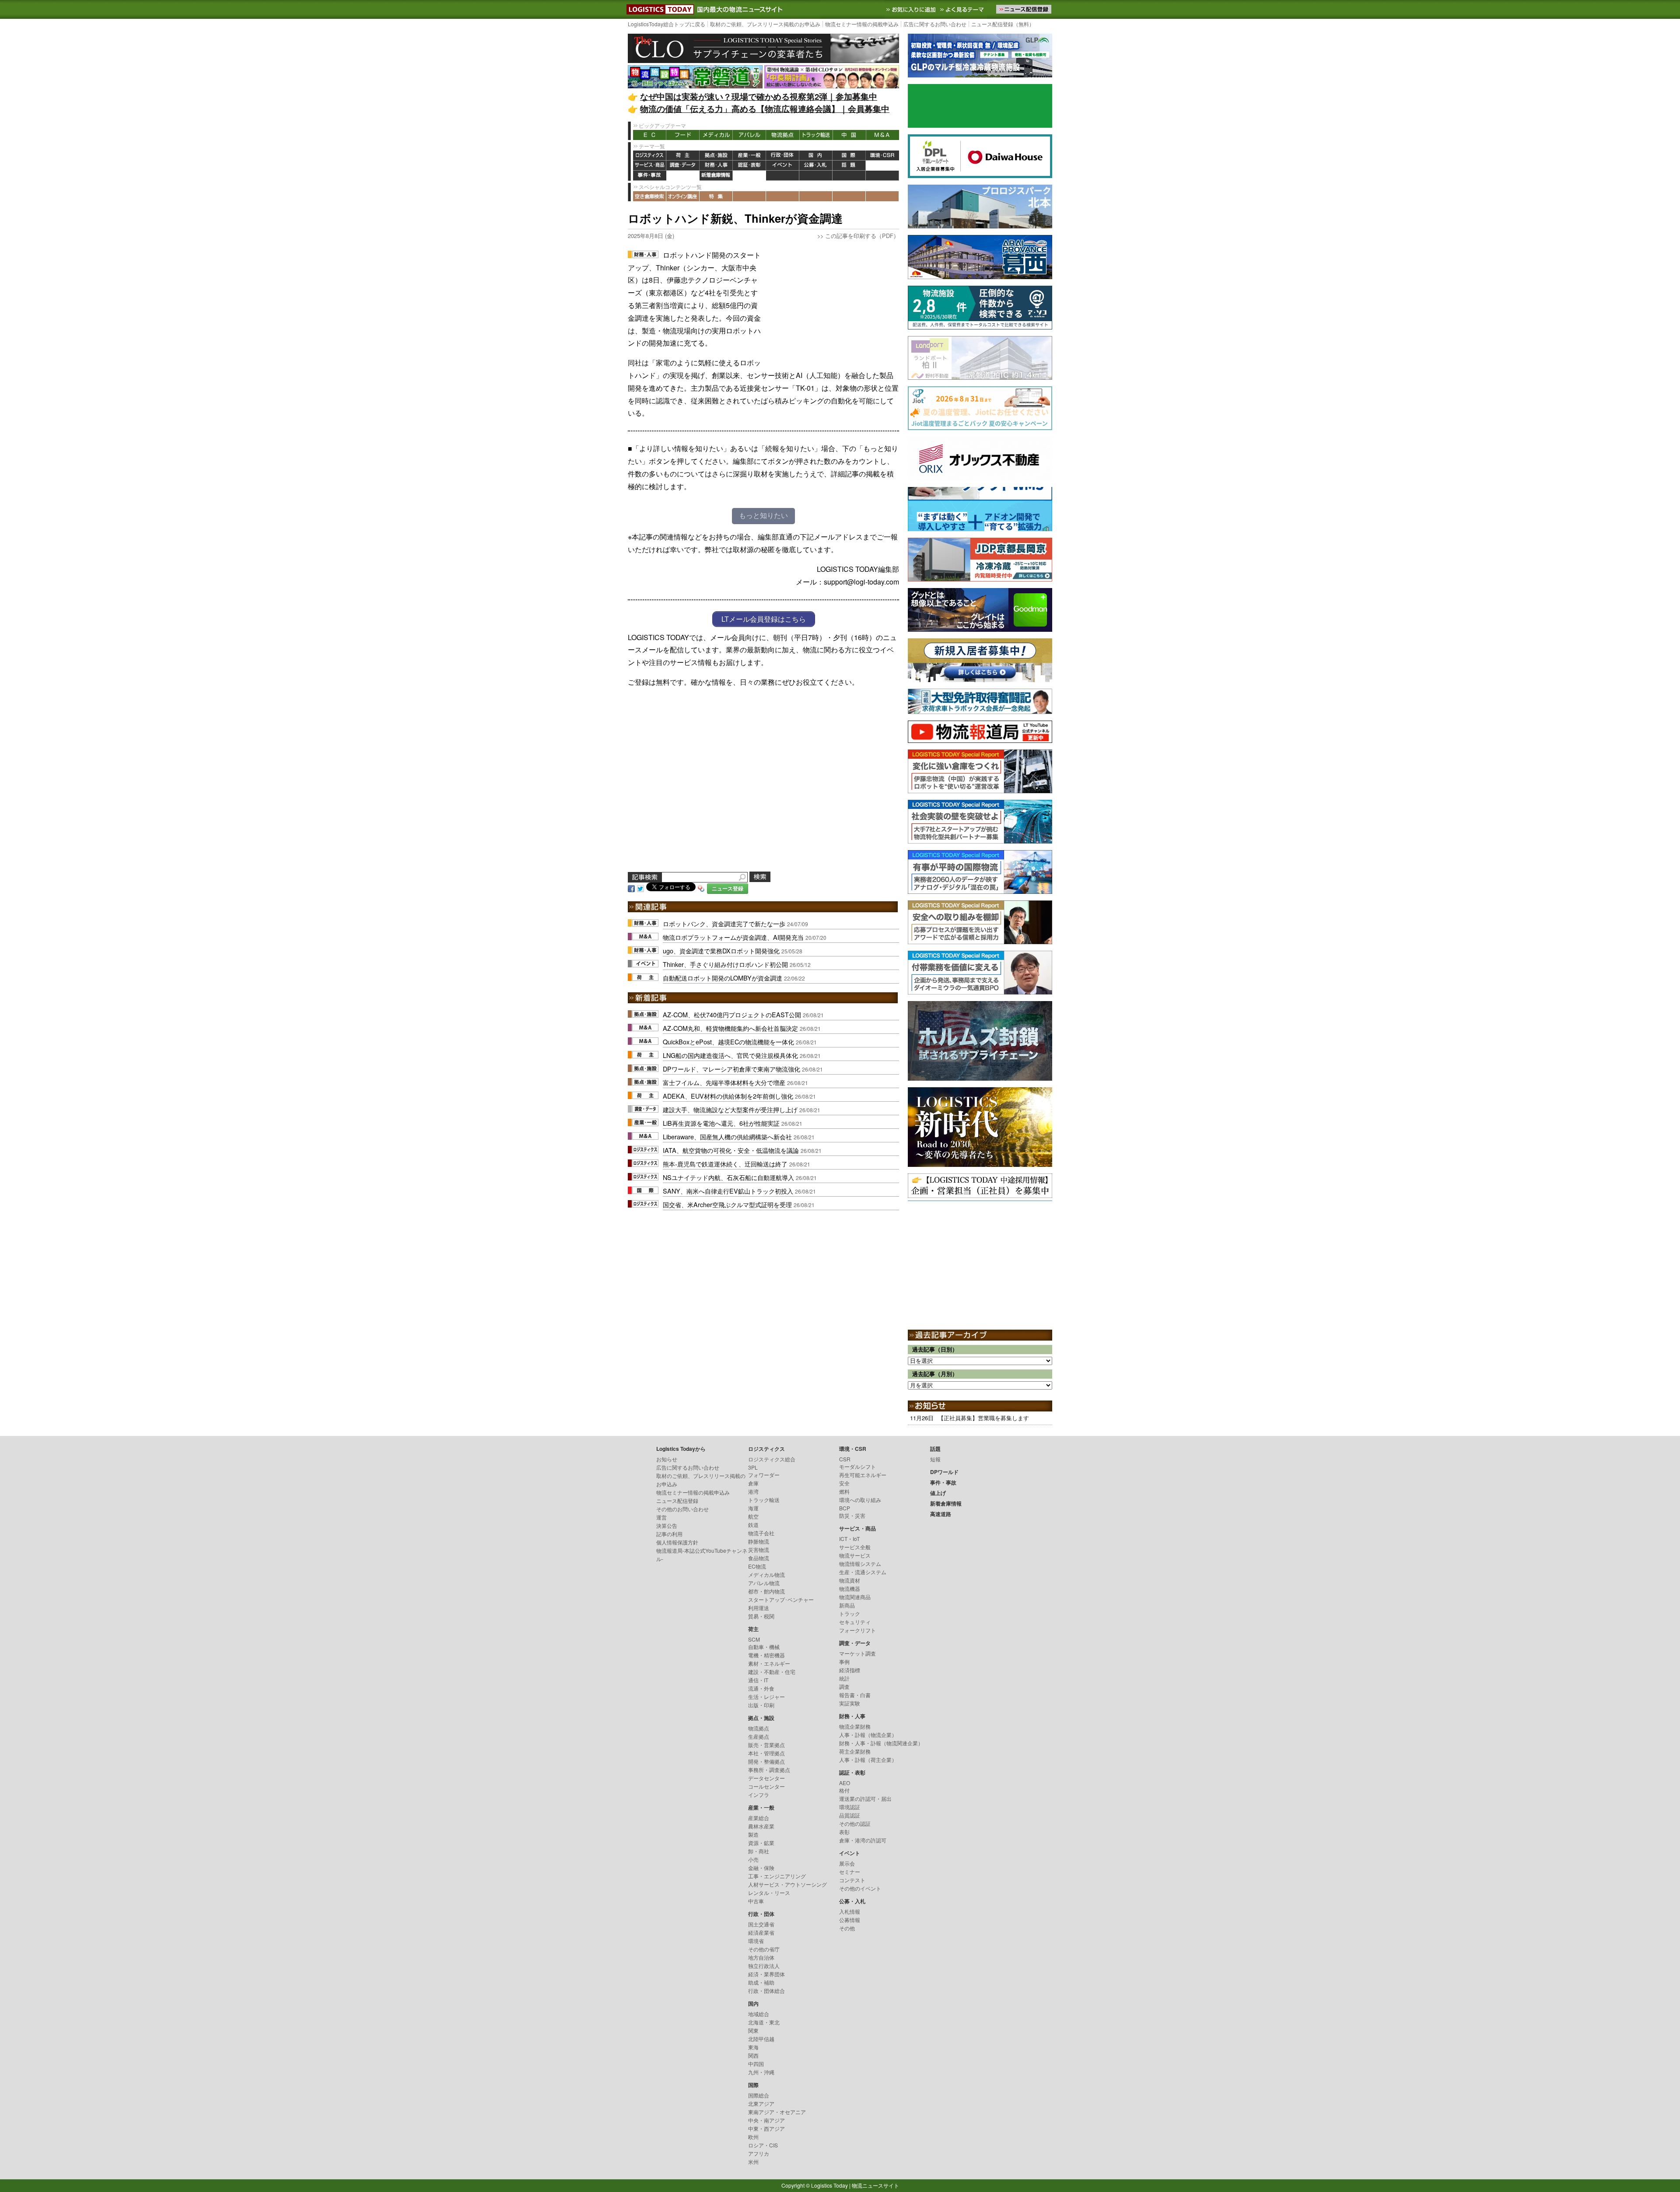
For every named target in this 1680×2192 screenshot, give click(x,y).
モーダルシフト (857, 1466)
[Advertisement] (833, 304)
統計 (844, 1678)
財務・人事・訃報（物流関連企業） (881, 1743)
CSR (845, 1459)
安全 (844, 1483)
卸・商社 (759, 1851)
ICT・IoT (849, 1539)
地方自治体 (761, 1957)
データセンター (766, 1778)
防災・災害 (852, 1515)
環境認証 (850, 1807)
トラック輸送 (816, 135)
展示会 (847, 1863)
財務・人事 (716, 166)
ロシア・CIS (763, 2145)
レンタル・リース (769, 1893)
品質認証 (850, 1815)
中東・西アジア (766, 2128)
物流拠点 (783, 135)
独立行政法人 (764, 1966)
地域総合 (759, 2014)
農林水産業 (761, 1826)
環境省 (756, 1941)
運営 (661, 1517)
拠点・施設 (716, 156)
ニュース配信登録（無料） (1003, 24)
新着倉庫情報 (716, 176)
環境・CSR (882, 156)
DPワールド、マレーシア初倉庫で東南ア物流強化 (731, 1069)
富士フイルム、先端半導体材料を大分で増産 (724, 1082)
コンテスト (852, 1880)
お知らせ (667, 1459)
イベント (783, 166)
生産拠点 (759, 1736)
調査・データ (683, 166)
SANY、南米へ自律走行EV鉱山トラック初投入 (728, 1191)
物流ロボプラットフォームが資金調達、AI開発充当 (733, 937)
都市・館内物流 (766, 1591)
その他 (847, 1928)
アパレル (749, 135)
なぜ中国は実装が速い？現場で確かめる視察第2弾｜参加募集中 (759, 96)
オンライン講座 (683, 196)
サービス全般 (855, 1547)
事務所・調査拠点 (769, 1770)
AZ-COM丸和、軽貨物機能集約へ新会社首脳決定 (730, 1028)
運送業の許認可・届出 (865, 1798)
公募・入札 (816, 166)
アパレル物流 (764, 1583)
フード (683, 135)
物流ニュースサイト (875, 2185)
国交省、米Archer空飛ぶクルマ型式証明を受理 (727, 1204)
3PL (753, 1467)
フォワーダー (764, 1475)
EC (650, 135)
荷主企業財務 (855, 1751)
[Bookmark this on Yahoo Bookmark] (701, 888)
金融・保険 (761, 1868)
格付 (844, 1790)
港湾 (753, 1491)
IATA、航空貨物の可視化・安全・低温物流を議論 (731, 1150)
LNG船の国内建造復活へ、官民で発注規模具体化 (730, 1055)
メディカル (716, 135)
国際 (849, 156)
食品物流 (759, 1558)
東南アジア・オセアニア (777, 2112)
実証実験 (850, 1703)
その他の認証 (855, 1823)
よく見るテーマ (963, 9)
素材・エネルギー (769, 1663)
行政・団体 (783, 156)
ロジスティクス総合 (772, 1459)
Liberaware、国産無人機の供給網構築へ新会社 (727, 1136)
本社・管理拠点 (766, 1753)
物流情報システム (860, 1563)
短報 (935, 1459)
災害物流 (759, 1549)
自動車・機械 (764, 1647)
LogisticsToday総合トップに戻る (667, 24)
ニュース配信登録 (677, 1500)
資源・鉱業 (761, 1843)
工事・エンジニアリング (777, 1876)
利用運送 (759, 1608)
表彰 (844, 1832)
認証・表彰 (749, 166)
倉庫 (753, 1483)
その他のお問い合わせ (682, 1509)
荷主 (683, 156)
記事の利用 (669, 1534)
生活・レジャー (766, 1697)
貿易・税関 (761, 1616)
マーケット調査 (857, 1653)
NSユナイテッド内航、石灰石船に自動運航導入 (728, 1177)
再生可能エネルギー (863, 1475)
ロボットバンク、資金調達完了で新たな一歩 (724, 923)
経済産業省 (761, 1932)
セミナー (850, 1872)
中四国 (756, 2064)
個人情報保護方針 (677, 1542)
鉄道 (753, 1525)
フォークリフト (857, 1630)
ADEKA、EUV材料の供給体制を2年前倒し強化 (728, 1096)
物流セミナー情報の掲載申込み (862, 24)
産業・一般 (749, 156)
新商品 (847, 1605)
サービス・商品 (650, 166)
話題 (849, 166)
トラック (850, 1613)
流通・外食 (761, 1688)
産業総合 (759, 1818)
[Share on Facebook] (631, 888)
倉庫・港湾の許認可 (863, 1840)
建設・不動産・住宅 (772, 1672)
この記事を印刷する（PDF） (862, 236)
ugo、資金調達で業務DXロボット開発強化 (721, 951)
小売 (753, 1859)
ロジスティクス (650, 156)
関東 (753, 2030)
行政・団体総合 (766, 1991)
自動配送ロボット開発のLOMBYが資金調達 (723, 978)
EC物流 (757, 1566)
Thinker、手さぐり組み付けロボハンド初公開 (725, 964)
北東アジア (761, 2103)
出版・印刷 (761, 1705)
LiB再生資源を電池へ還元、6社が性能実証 (721, 1123)
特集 (716, 196)
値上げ (683, 176)
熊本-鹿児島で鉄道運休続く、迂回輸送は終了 (725, 1164)
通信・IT (758, 1680)
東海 (753, 2047)
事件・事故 (650, 176)
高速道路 (749, 176)
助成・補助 (761, 1982)
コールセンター (766, 1786)
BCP (845, 1508)
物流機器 (850, 1588)
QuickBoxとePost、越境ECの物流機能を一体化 (728, 1042)
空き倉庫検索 (650, 196)
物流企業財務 (855, 1726)
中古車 (756, 1901)
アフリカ (759, 2153)
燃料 (844, 1491)
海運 (753, 1508)
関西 (753, 2055)
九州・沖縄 (761, 2072)
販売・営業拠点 (766, 1745)
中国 (849, 135)
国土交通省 (761, 1924)
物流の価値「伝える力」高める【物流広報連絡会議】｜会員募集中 (765, 109)
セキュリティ (855, 1622)
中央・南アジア (766, 2120)
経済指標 (850, 1670)
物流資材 (850, 1580)
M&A (882, 135)
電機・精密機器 (766, 1655)
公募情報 (850, 1920)
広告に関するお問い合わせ (935, 24)
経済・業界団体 (766, 1974)
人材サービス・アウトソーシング (787, 1884)
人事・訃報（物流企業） (868, 1735)
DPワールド (882, 166)
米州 (753, 2162)
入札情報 (850, 1911)
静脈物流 (759, 1541)
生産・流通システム (863, 1572)
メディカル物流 (766, 1574)
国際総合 (759, 2095)
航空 (753, 1516)
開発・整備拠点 (766, 1761)
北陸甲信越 (761, 2039)
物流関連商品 (855, 1597)
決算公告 (667, 1525)
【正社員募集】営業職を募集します (983, 1418)
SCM (754, 1639)
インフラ (759, 1795)
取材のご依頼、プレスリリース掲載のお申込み (765, 24)
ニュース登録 (728, 888)
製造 (753, 1834)
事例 (844, 1662)
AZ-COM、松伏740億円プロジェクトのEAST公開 (732, 1014)
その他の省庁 (764, 1949)
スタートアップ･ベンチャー (781, 1599)
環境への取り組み (860, 1500)
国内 (816, 156)
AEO (845, 1783)
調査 (844, 1686)
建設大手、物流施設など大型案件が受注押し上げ (730, 1109)
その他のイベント (860, 1888)
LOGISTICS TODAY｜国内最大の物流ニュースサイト (658, 9)
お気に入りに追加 (912, 9)
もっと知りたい (763, 516)
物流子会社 (761, 1533)
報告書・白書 (855, 1695)
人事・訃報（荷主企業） (868, 1760)
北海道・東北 (764, 2022)
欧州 (753, 2137)
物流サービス (855, 1555)
